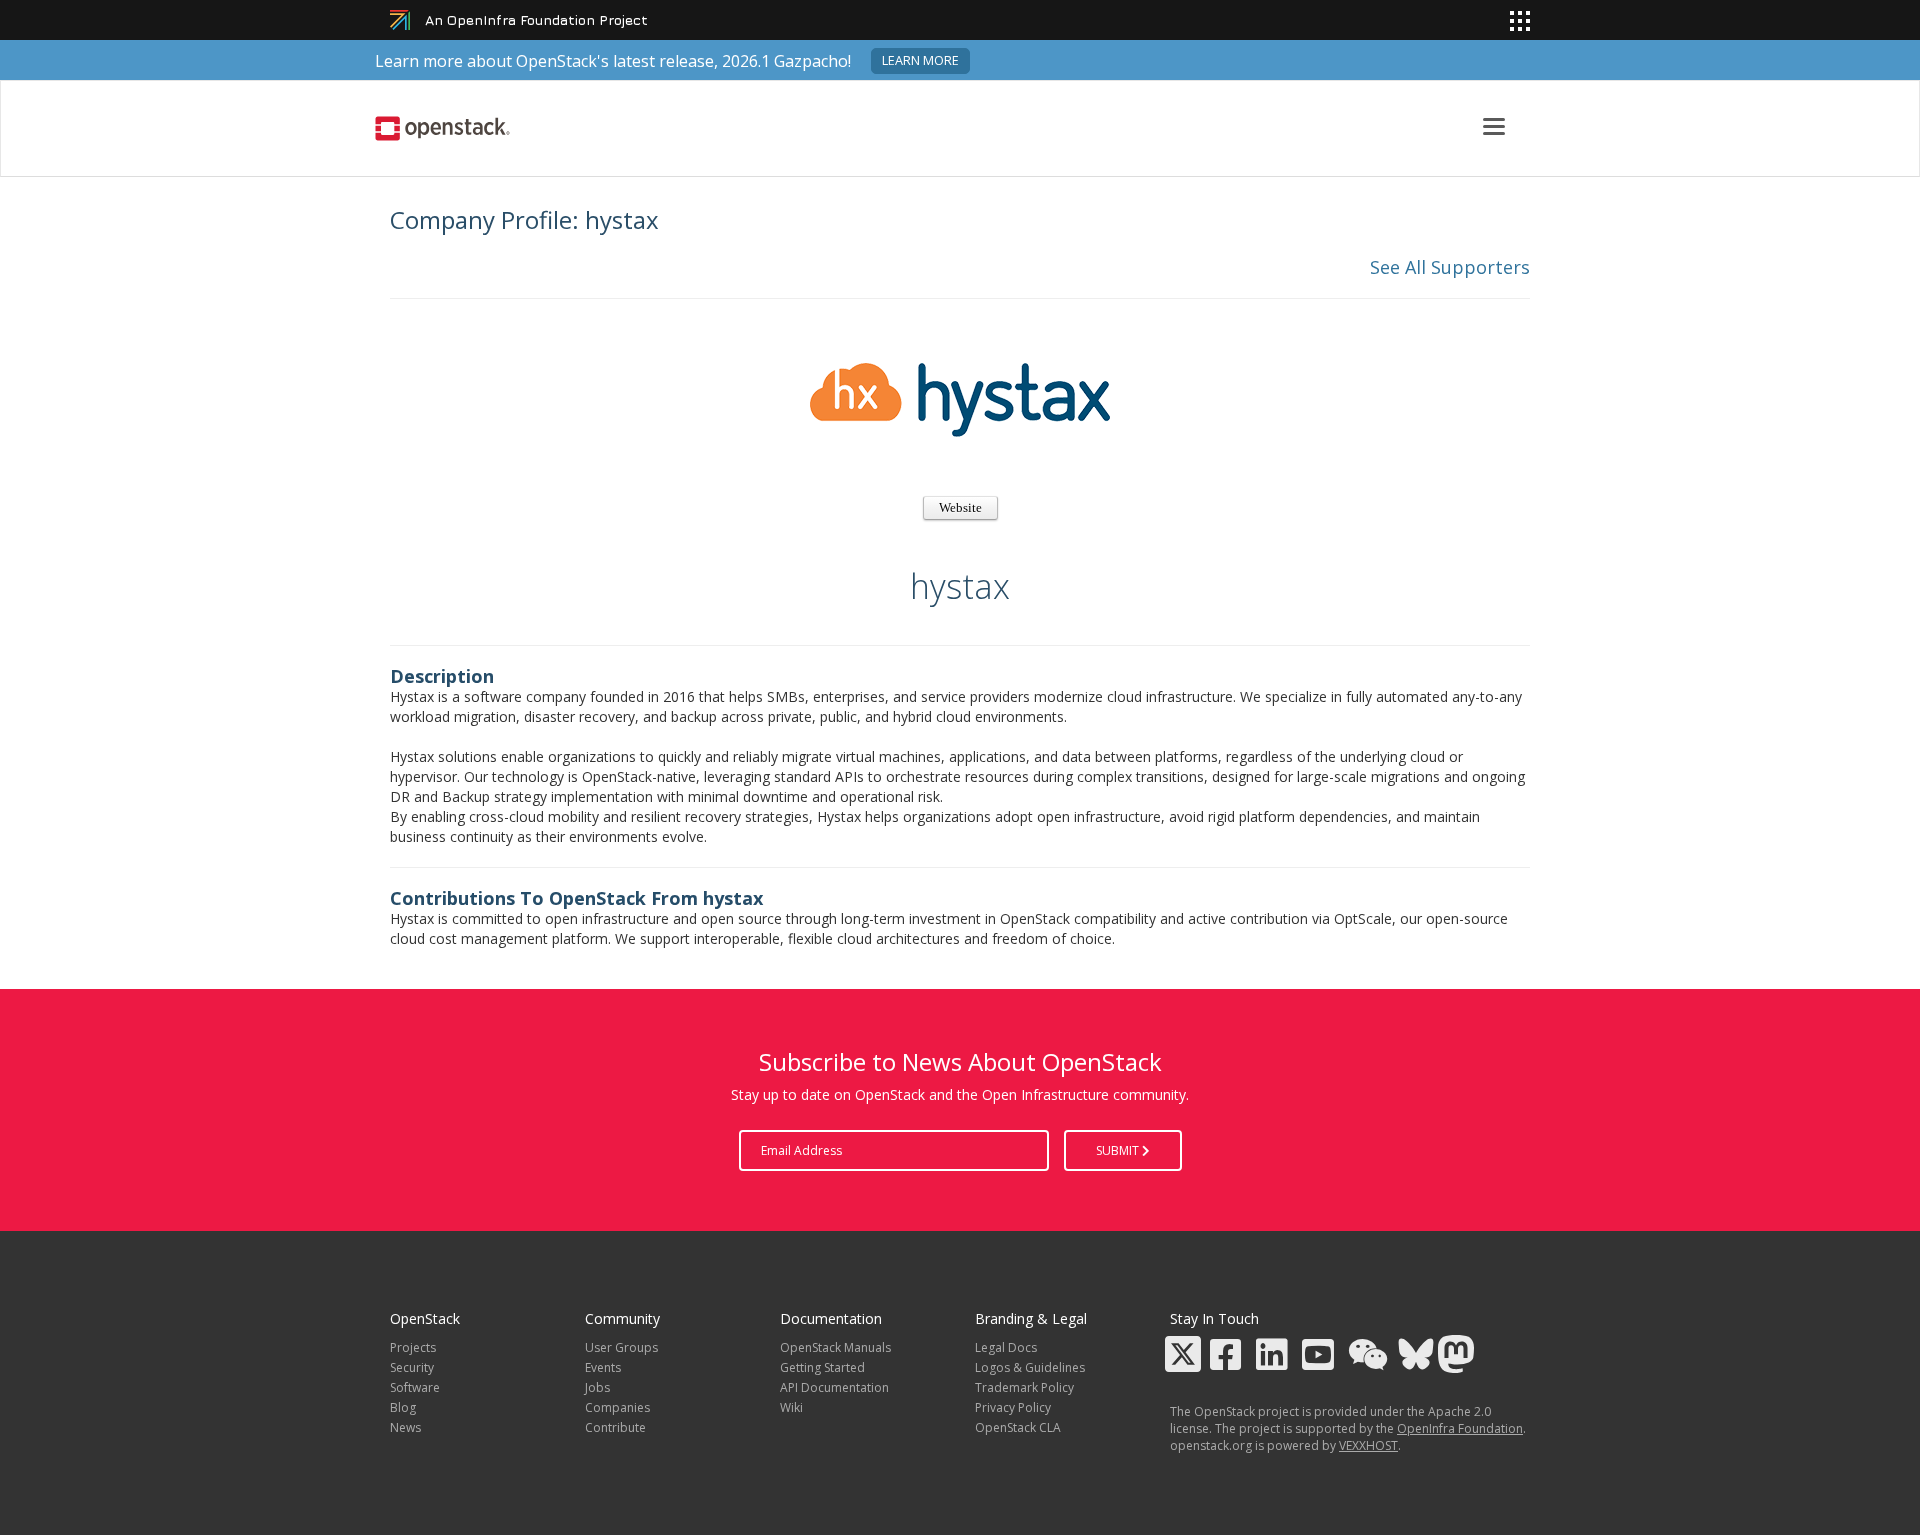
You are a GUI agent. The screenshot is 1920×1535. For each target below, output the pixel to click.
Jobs (597, 1387)
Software (415, 1387)
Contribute (615, 1427)
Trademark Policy (1024, 1387)
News (405, 1427)
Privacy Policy (1013, 1407)
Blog (403, 1407)
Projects (413, 1347)
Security (412, 1367)
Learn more (920, 60)
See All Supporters (1450, 267)
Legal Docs (1006, 1347)
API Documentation (834, 1387)
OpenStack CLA (1018, 1427)
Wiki (791, 1407)
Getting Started (822, 1367)
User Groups (621, 1347)
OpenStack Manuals (835, 1347)
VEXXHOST (1368, 1445)
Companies (617, 1407)
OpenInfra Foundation (1460, 1428)
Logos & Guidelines (1030, 1367)
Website (960, 508)
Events (603, 1367)
